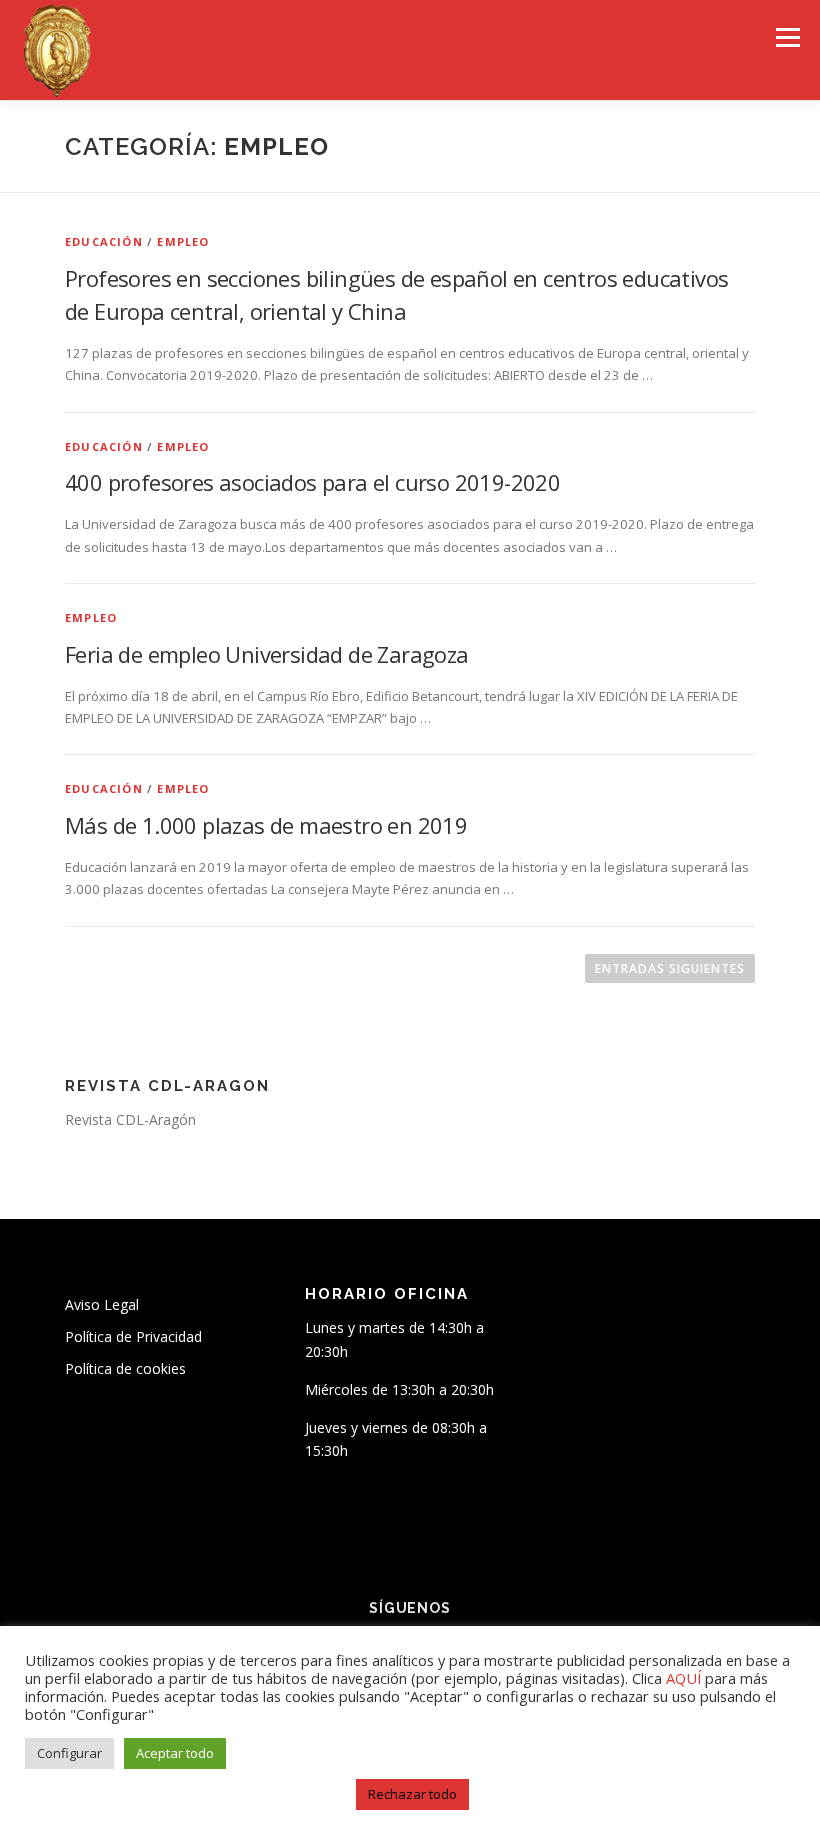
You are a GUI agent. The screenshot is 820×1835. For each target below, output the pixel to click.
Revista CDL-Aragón (130, 1119)
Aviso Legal (102, 1304)
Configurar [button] (69, 1753)
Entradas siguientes (670, 968)
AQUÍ (685, 1678)
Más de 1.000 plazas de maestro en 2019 (266, 825)
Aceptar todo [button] (175, 1753)
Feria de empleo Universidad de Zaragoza (267, 654)
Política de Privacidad (133, 1336)
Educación (104, 241)
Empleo (183, 241)
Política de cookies (125, 1368)
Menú (787, 37)
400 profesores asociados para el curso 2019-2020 (312, 482)
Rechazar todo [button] (412, 1794)
